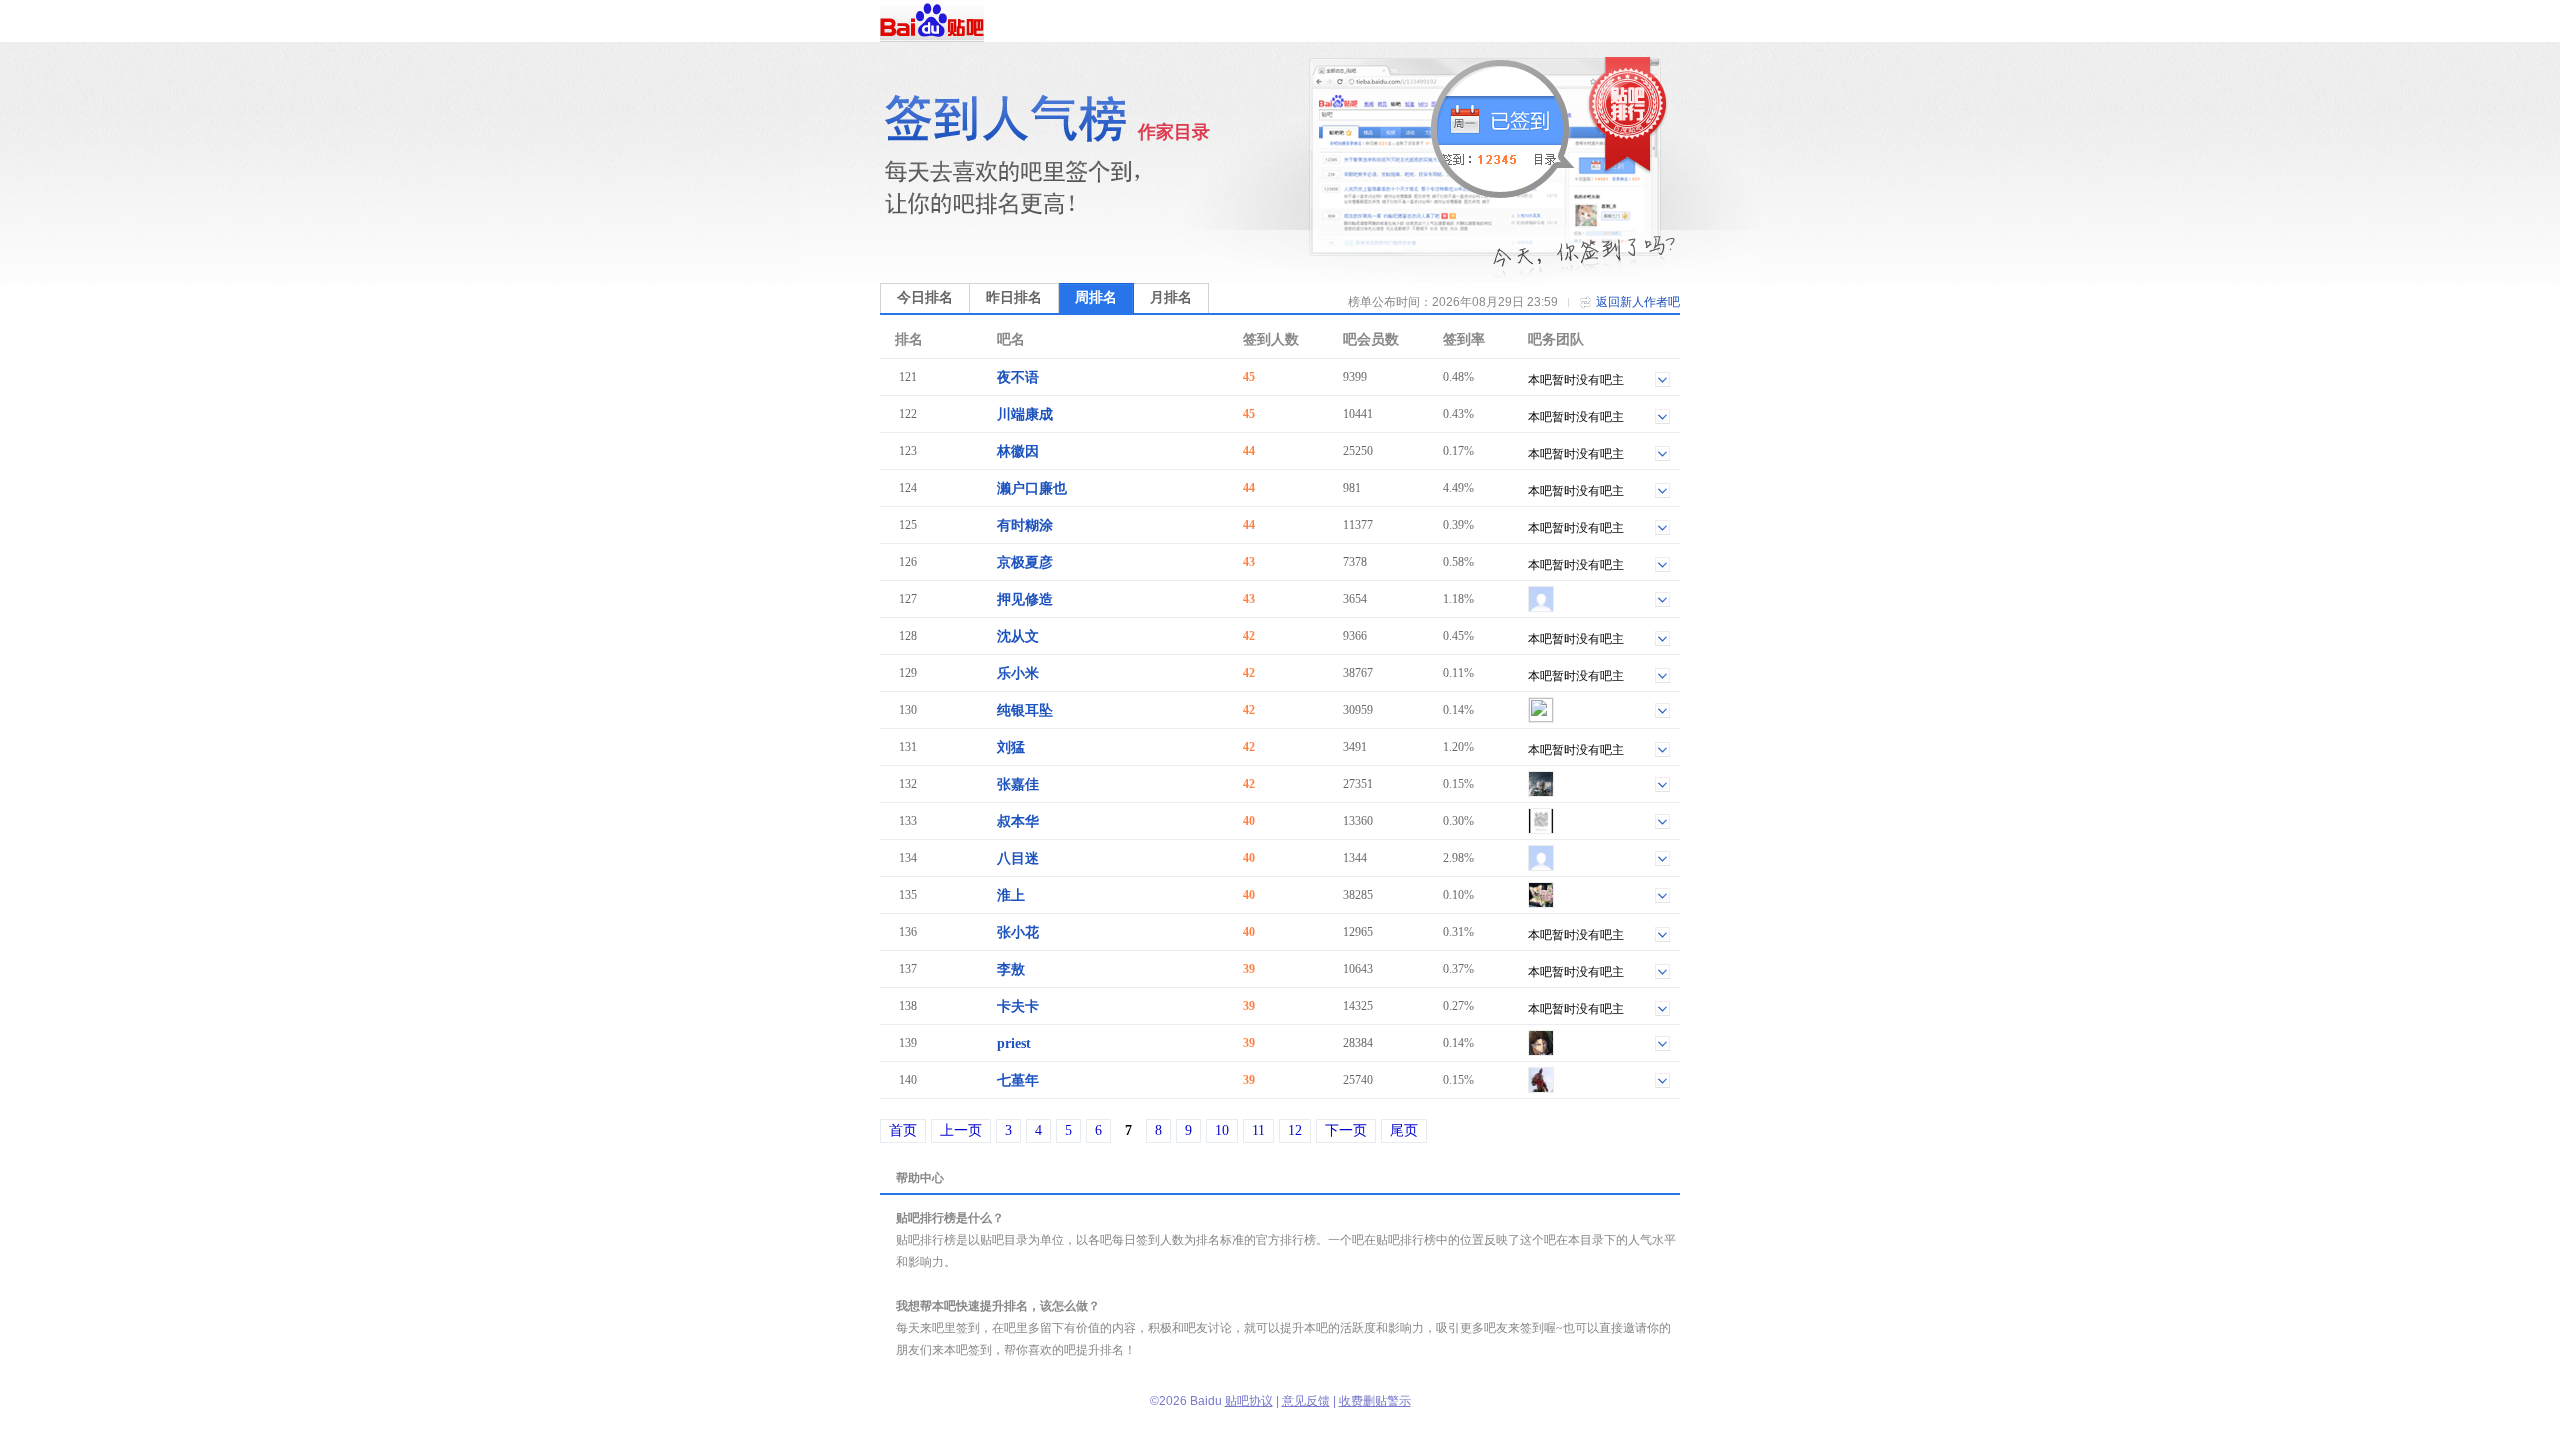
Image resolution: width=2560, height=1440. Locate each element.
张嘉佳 (1018, 784)
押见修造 (1025, 599)
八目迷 (1018, 858)
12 (1295, 1130)
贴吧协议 (1249, 1401)
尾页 (1404, 1130)
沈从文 (1018, 636)
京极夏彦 (1025, 562)
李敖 (1011, 969)
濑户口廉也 (1032, 488)
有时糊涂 (1025, 525)
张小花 (1018, 932)
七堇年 (1018, 1080)
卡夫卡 (1018, 1006)
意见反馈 (1306, 1401)
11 (1258, 1130)
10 (1222, 1130)
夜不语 (1018, 377)
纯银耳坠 (1025, 710)
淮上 (1011, 895)
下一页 (1346, 1130)
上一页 (961, 1130)
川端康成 (1025, 414)
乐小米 (1018, 673)
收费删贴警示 (1375, 1401)
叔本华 (1018, 821)
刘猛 (1011, 747)
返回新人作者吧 (1638, 302)
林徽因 (1018, 451)
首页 (903, 1130)
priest (1014, 1043)
